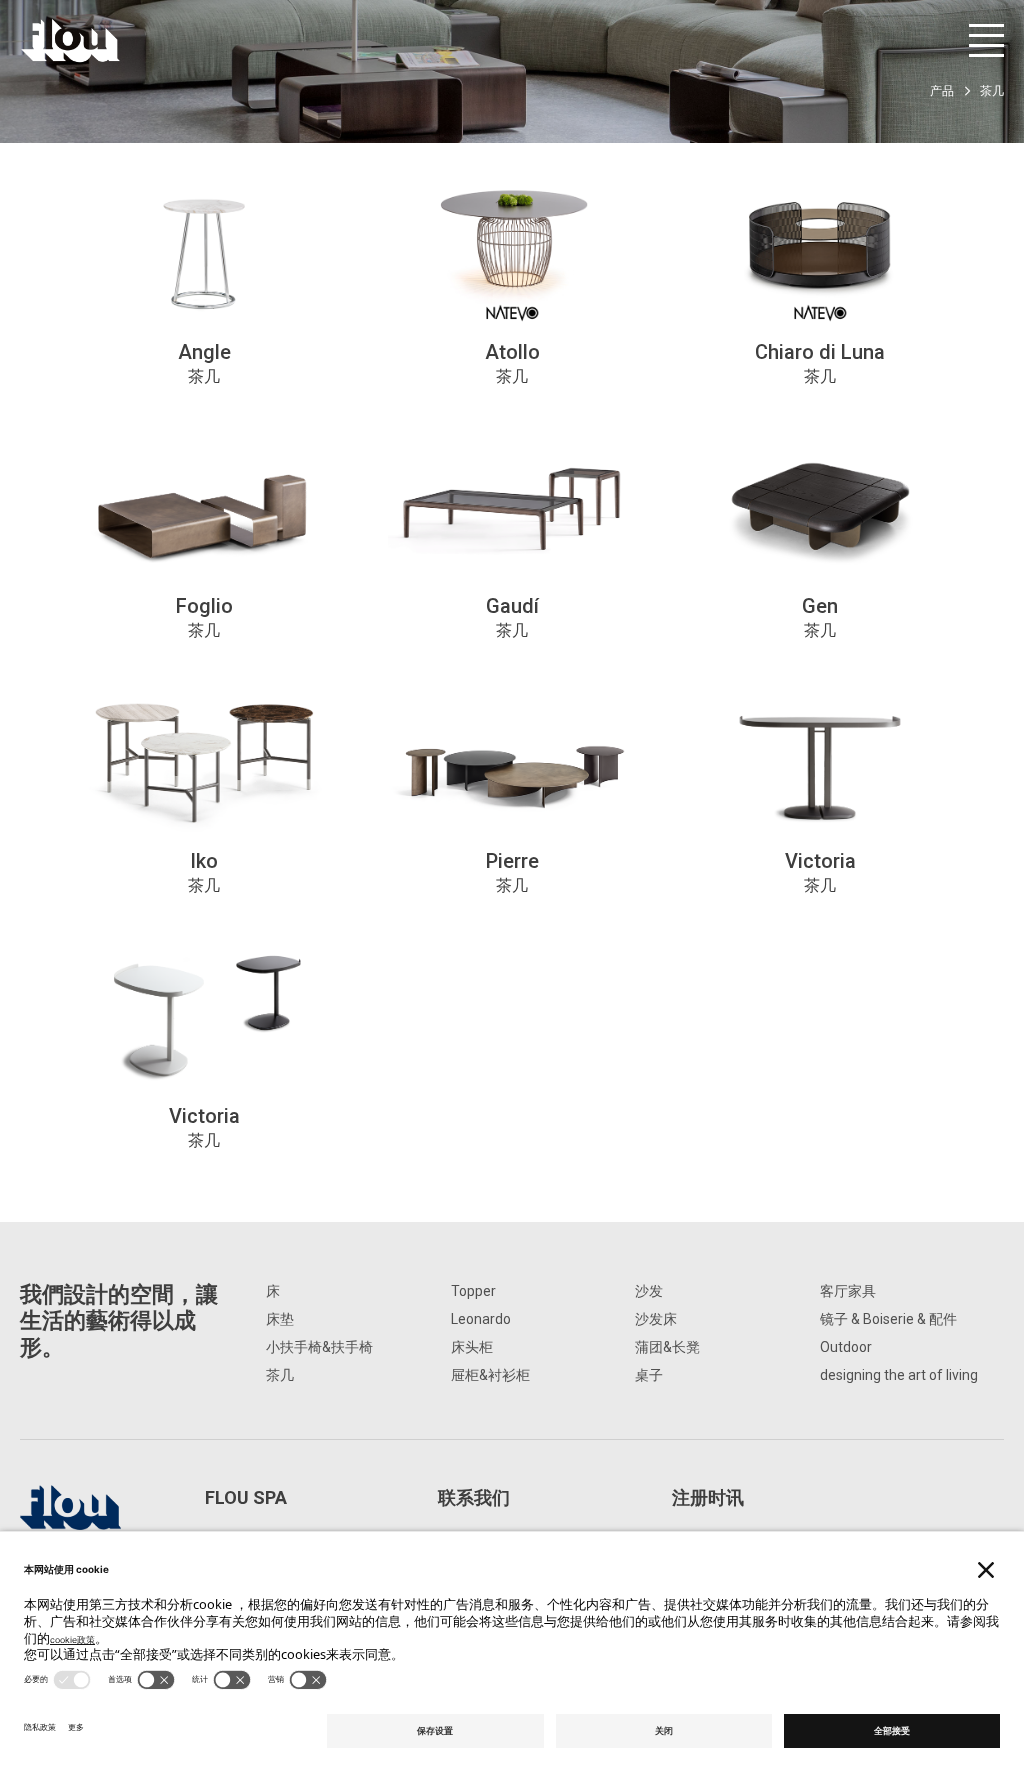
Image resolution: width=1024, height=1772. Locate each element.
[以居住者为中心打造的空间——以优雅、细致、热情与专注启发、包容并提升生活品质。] (70, 40)
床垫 (280, 1319)
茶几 (280, 1375)
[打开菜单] (986, 40)
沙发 (649, 1291)
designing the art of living (899, 1375)
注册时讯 (708, 1497)
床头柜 (472, 1347)
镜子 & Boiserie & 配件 (888, 1319)
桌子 (649, 1375)
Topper (473, 1291)
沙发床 (656, 1319)
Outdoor (846, 1347)
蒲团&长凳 (667, 1347)
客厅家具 (848, 1291)
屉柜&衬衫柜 (490, 1375)
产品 (942, 91)
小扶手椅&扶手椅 (319, 1347)
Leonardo (481, 1319)
